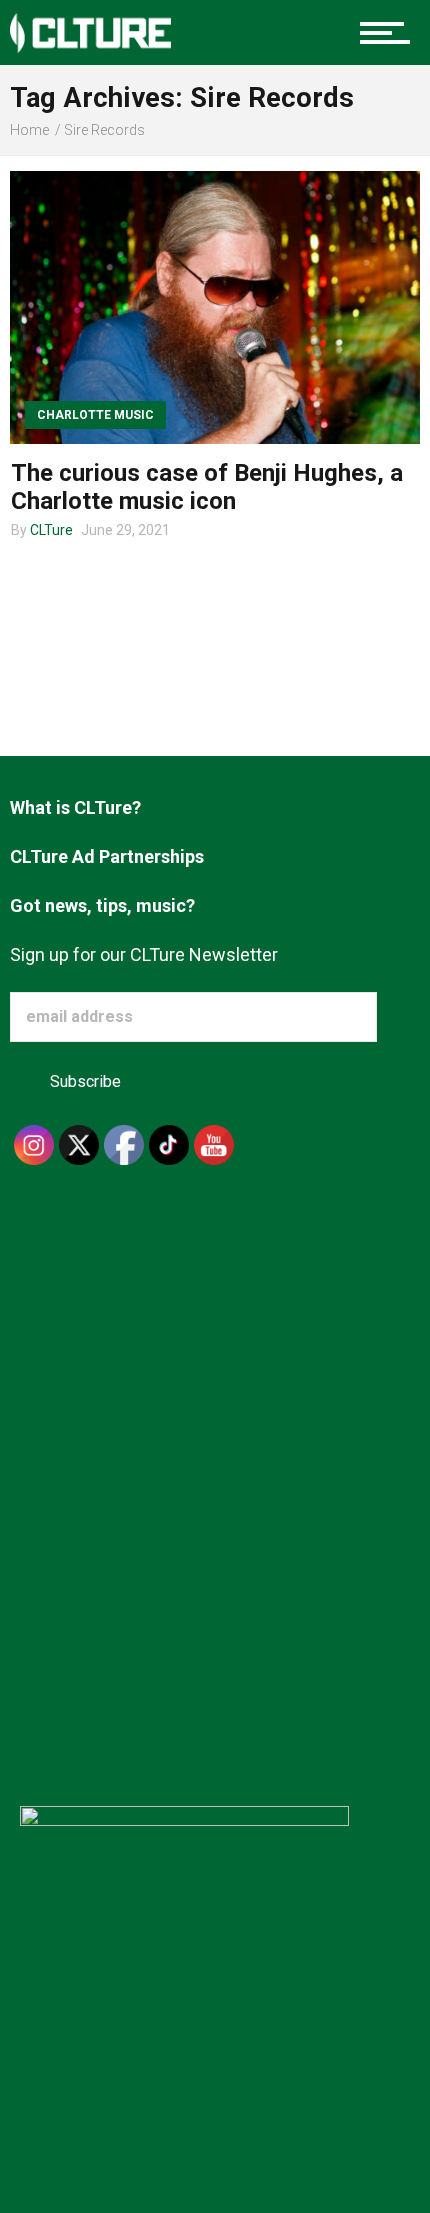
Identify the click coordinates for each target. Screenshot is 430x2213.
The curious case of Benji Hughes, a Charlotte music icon (207, 487)
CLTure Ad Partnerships (107, 856)
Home (29, 130)
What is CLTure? (75, 807)
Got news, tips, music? (102, 905)
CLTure (51, 530)
